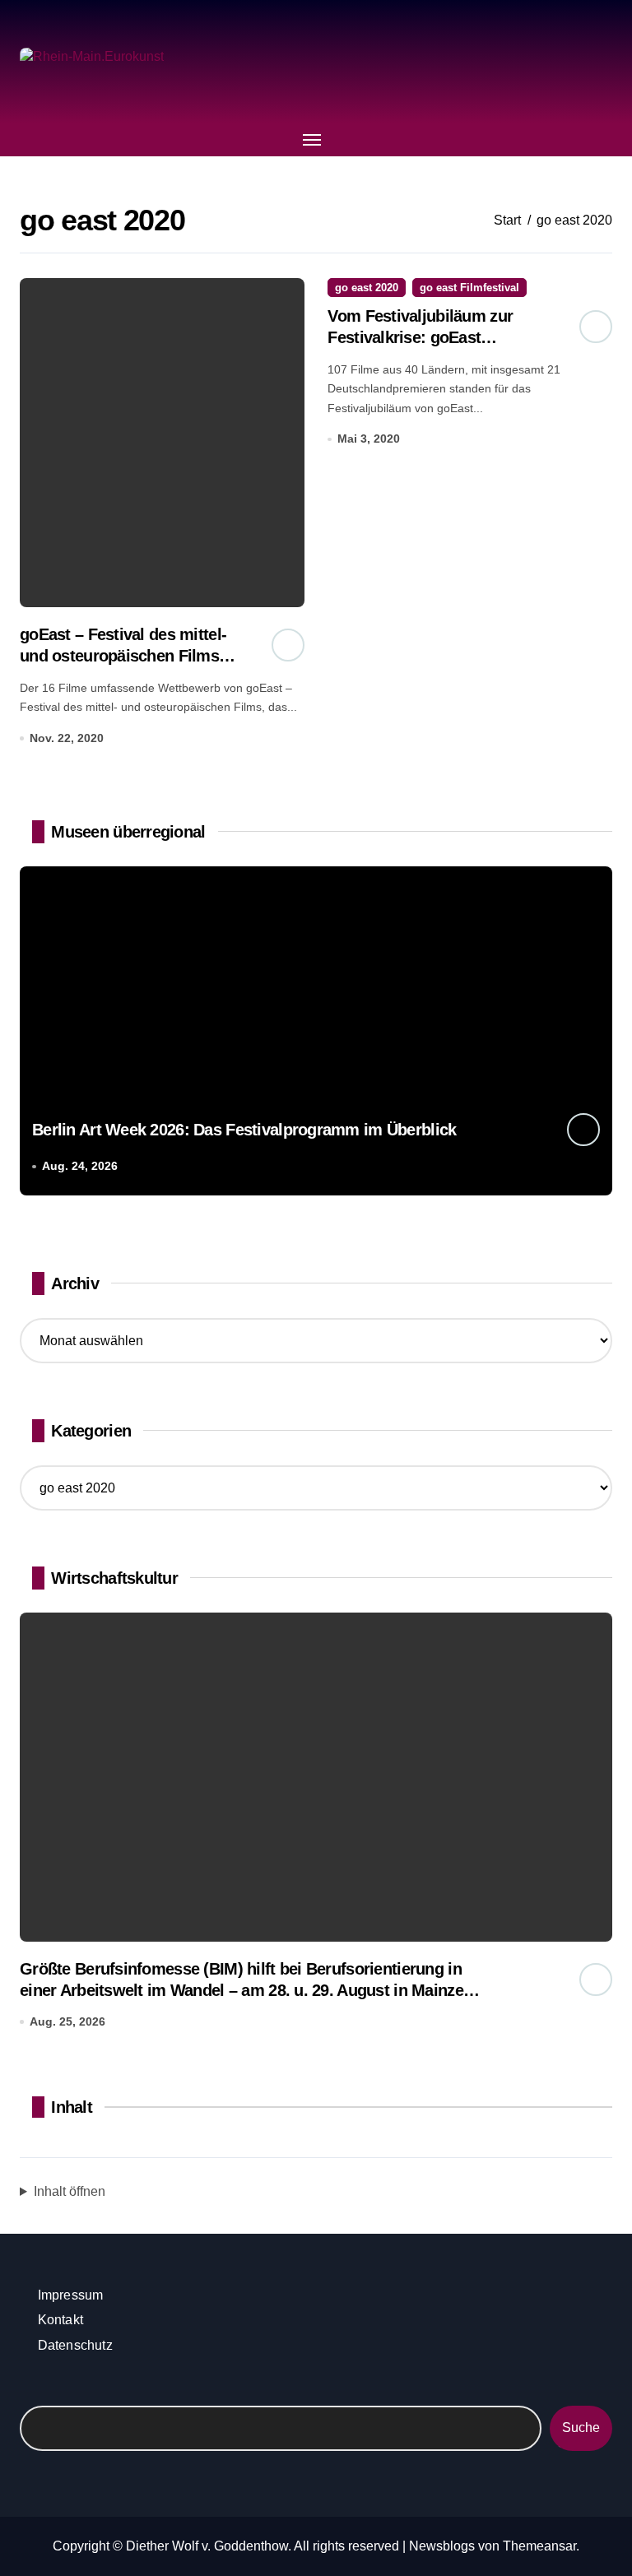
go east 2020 (367, 288)
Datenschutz (75, 2345)
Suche (581, 2427)
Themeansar (539, 2546)
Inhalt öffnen (70, 2191)
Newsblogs (442, 2546)
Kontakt (60, 2320)
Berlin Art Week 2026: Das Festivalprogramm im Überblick (244, 1130)
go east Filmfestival (469, 288)
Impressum (71, 2295)
